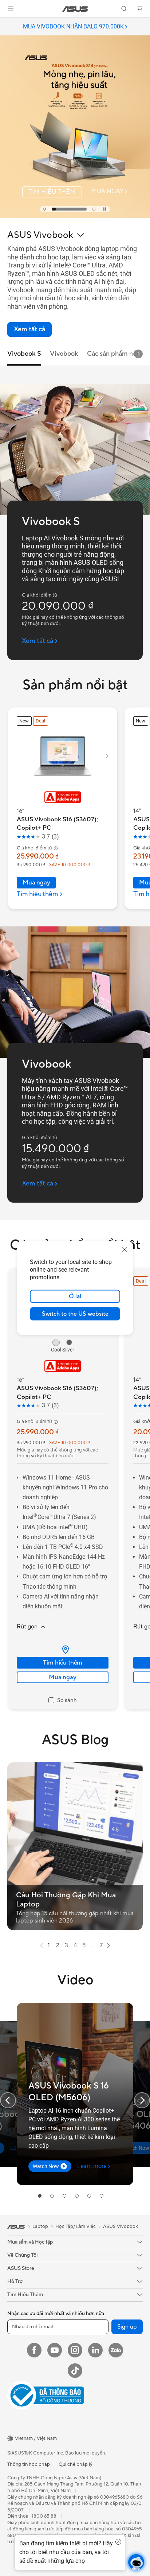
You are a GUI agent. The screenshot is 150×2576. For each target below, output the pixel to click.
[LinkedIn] (95, 2350)
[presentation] (66, 1650)
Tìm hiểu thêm (63, 1663)
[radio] (56, 1342)
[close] (125, 1250)
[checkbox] (63, 1701)
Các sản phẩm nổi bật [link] (118, 354)
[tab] (44, 209)
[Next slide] (138, 354)
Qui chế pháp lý (76, 2464)
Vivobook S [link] (24, 354)
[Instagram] (75, 2350)
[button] (11, 9)
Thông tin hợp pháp (29, 2464)
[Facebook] (34, 2350)
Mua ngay (36, 883)
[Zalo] (116, 2350)
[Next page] (108, 1946)
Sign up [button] (127, 2327)
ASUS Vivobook (121, 2226)
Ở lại (75, 1296)
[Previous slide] (8, 2100)
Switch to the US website (75, 1314)
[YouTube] (55, 2350)
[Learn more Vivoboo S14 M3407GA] (75, 216)
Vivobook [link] (64, 354)
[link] (75, 9)
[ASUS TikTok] (75, 2371)
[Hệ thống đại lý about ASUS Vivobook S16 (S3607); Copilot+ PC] (63, 1650)
